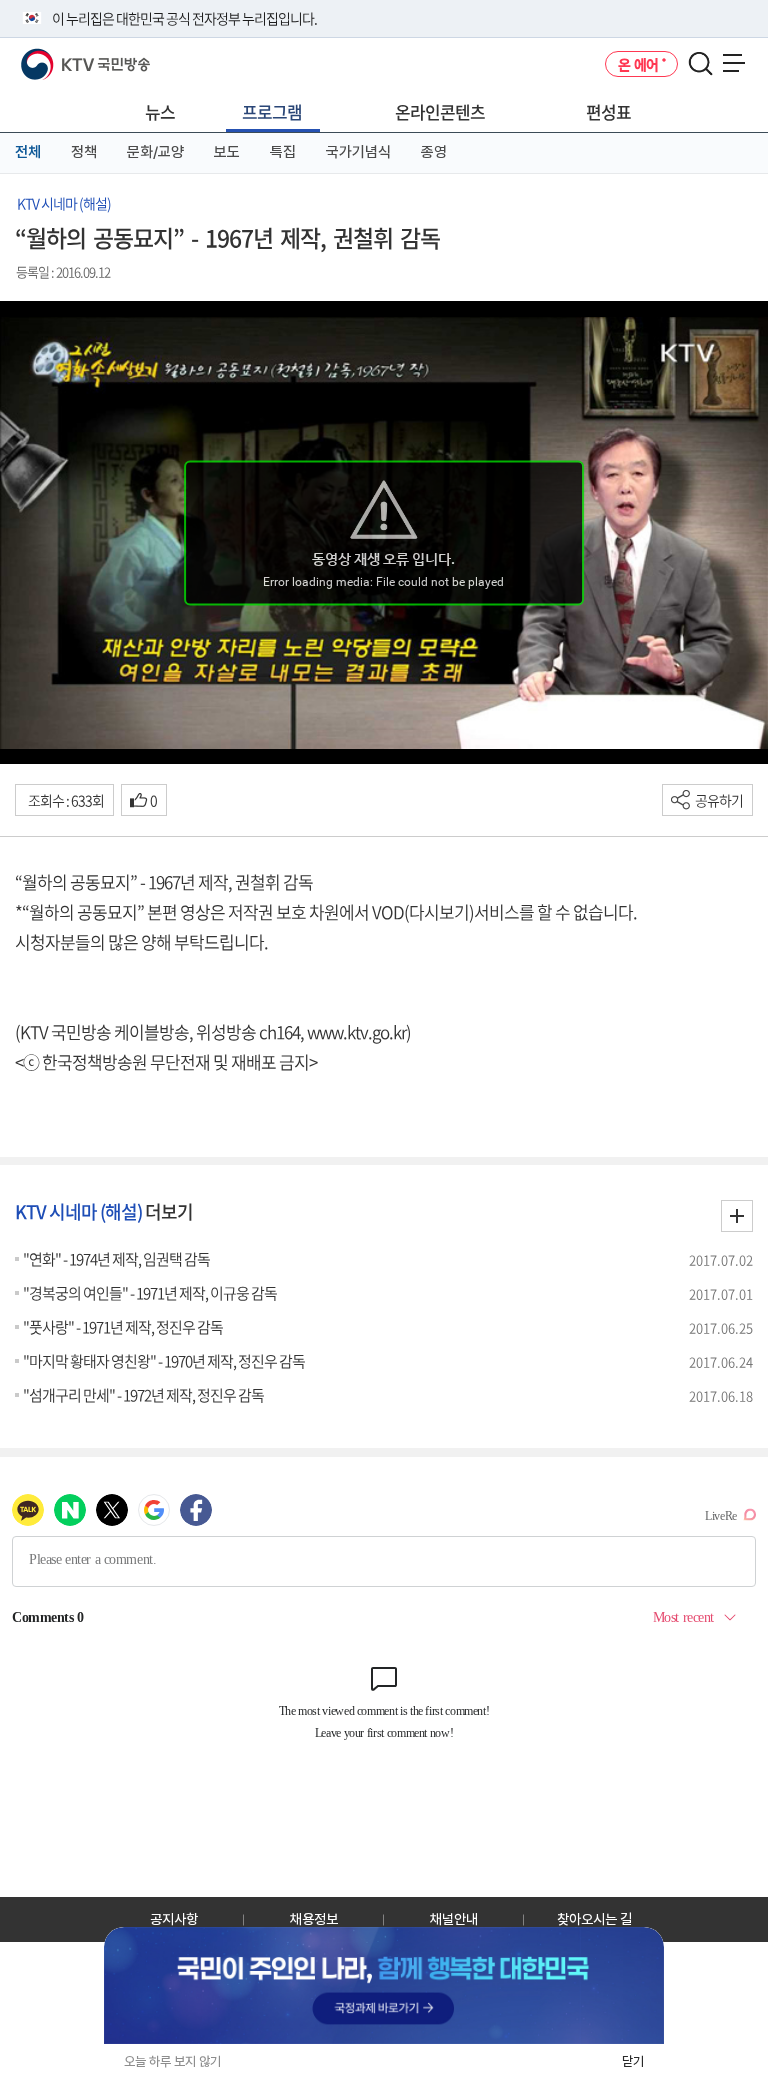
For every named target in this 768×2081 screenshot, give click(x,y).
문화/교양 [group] (155, 152)
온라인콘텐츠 (440, 111)
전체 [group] (28, 152)
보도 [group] (227, 152)
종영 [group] (434, 152)
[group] (384, 1985)
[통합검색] (700, 64)
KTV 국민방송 (56, 56)
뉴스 (160, 111)
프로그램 (272, 111)
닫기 (633, 2061)
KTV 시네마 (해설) (64, 203)
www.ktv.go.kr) (359, 1031)
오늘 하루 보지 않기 (172, 2061)
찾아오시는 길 (594, 1919)
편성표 (608, 111)
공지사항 (174, 1919)
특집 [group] (283, 152)
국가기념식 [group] (358, 152)
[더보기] (737, 1216)
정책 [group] (84, 152)
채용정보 (314, 1919)
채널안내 (454, 1919)
